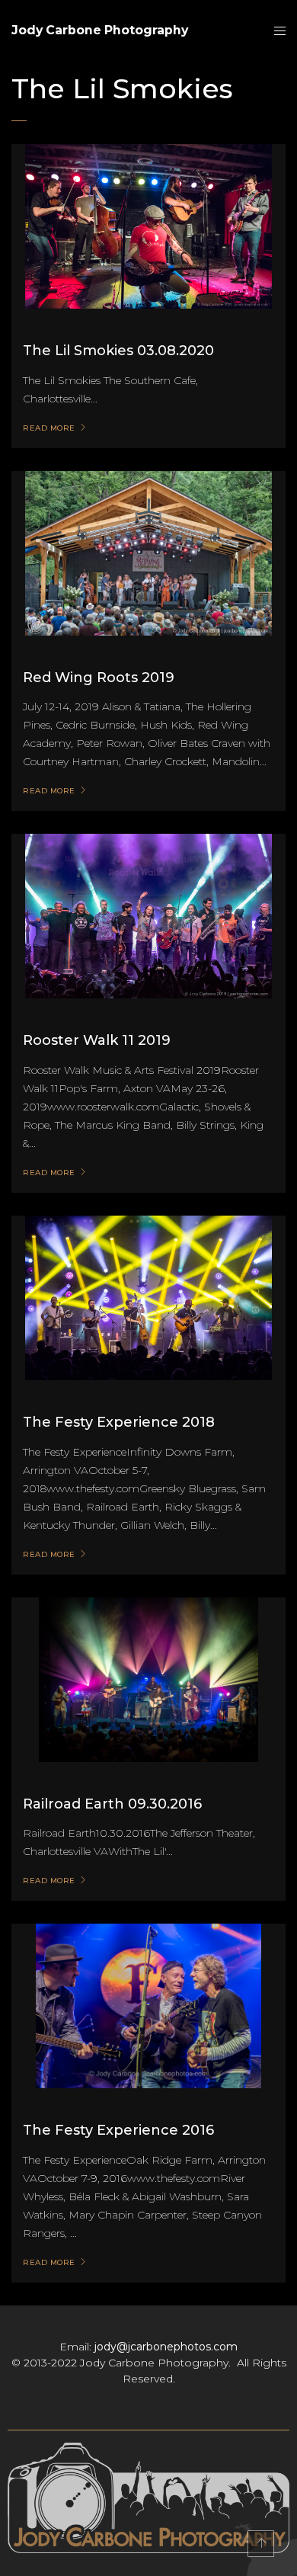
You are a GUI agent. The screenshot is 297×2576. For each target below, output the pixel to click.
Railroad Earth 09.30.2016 (112, 1804)
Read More (49, 428)
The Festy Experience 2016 (118, 2130)
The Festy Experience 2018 (119, 1422)
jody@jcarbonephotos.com (166, 2347)
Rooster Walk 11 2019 (97, 1040)
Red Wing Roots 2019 (99, 678)
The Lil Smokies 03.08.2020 (118, 351)
